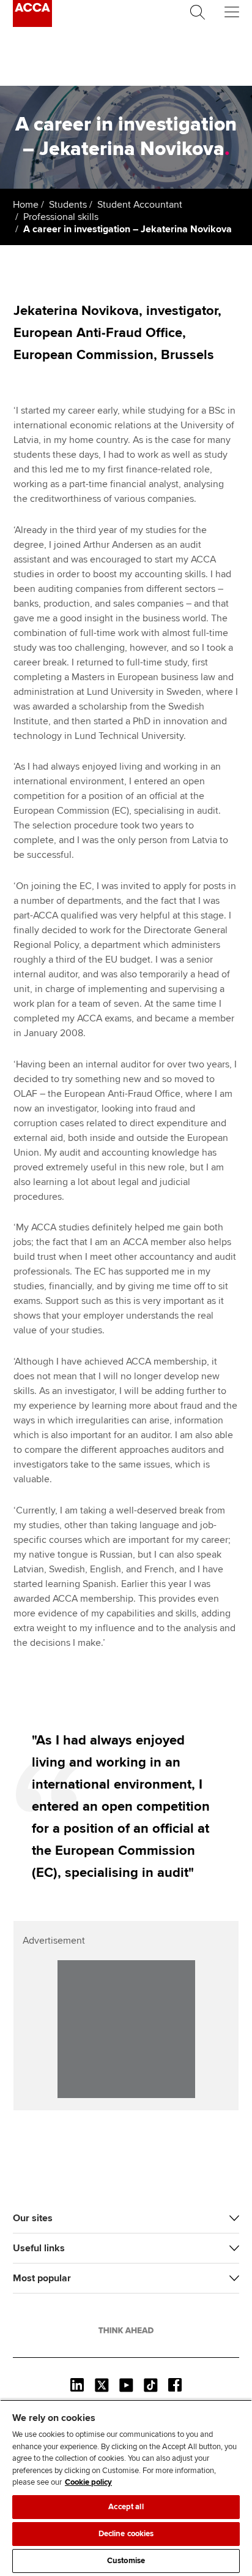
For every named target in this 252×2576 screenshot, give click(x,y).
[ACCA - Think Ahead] (32, 24)
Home (26, 205)
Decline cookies (126, 2534)
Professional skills (61, 217)
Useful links (39, 2248)
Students (68, 205)
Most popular (42, 2278)
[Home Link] (126, 2330)
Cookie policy (88, 2482)
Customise (126, 2561)
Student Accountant (140, 205)
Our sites (33, 2218)
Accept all (126, 2507)
